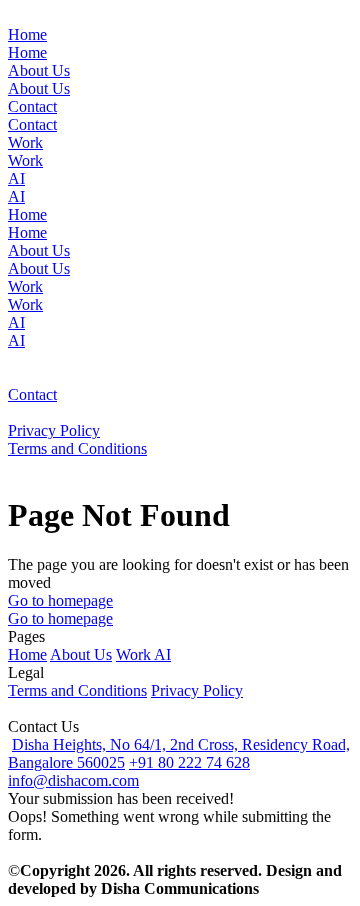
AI (162, 654)
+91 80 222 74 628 (189, 762)
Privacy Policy (197, 690)
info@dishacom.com (73, 780)
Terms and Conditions (77, 690)
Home (27, 654)
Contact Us (43, 726)
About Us (81, 654)
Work (135, 654)
